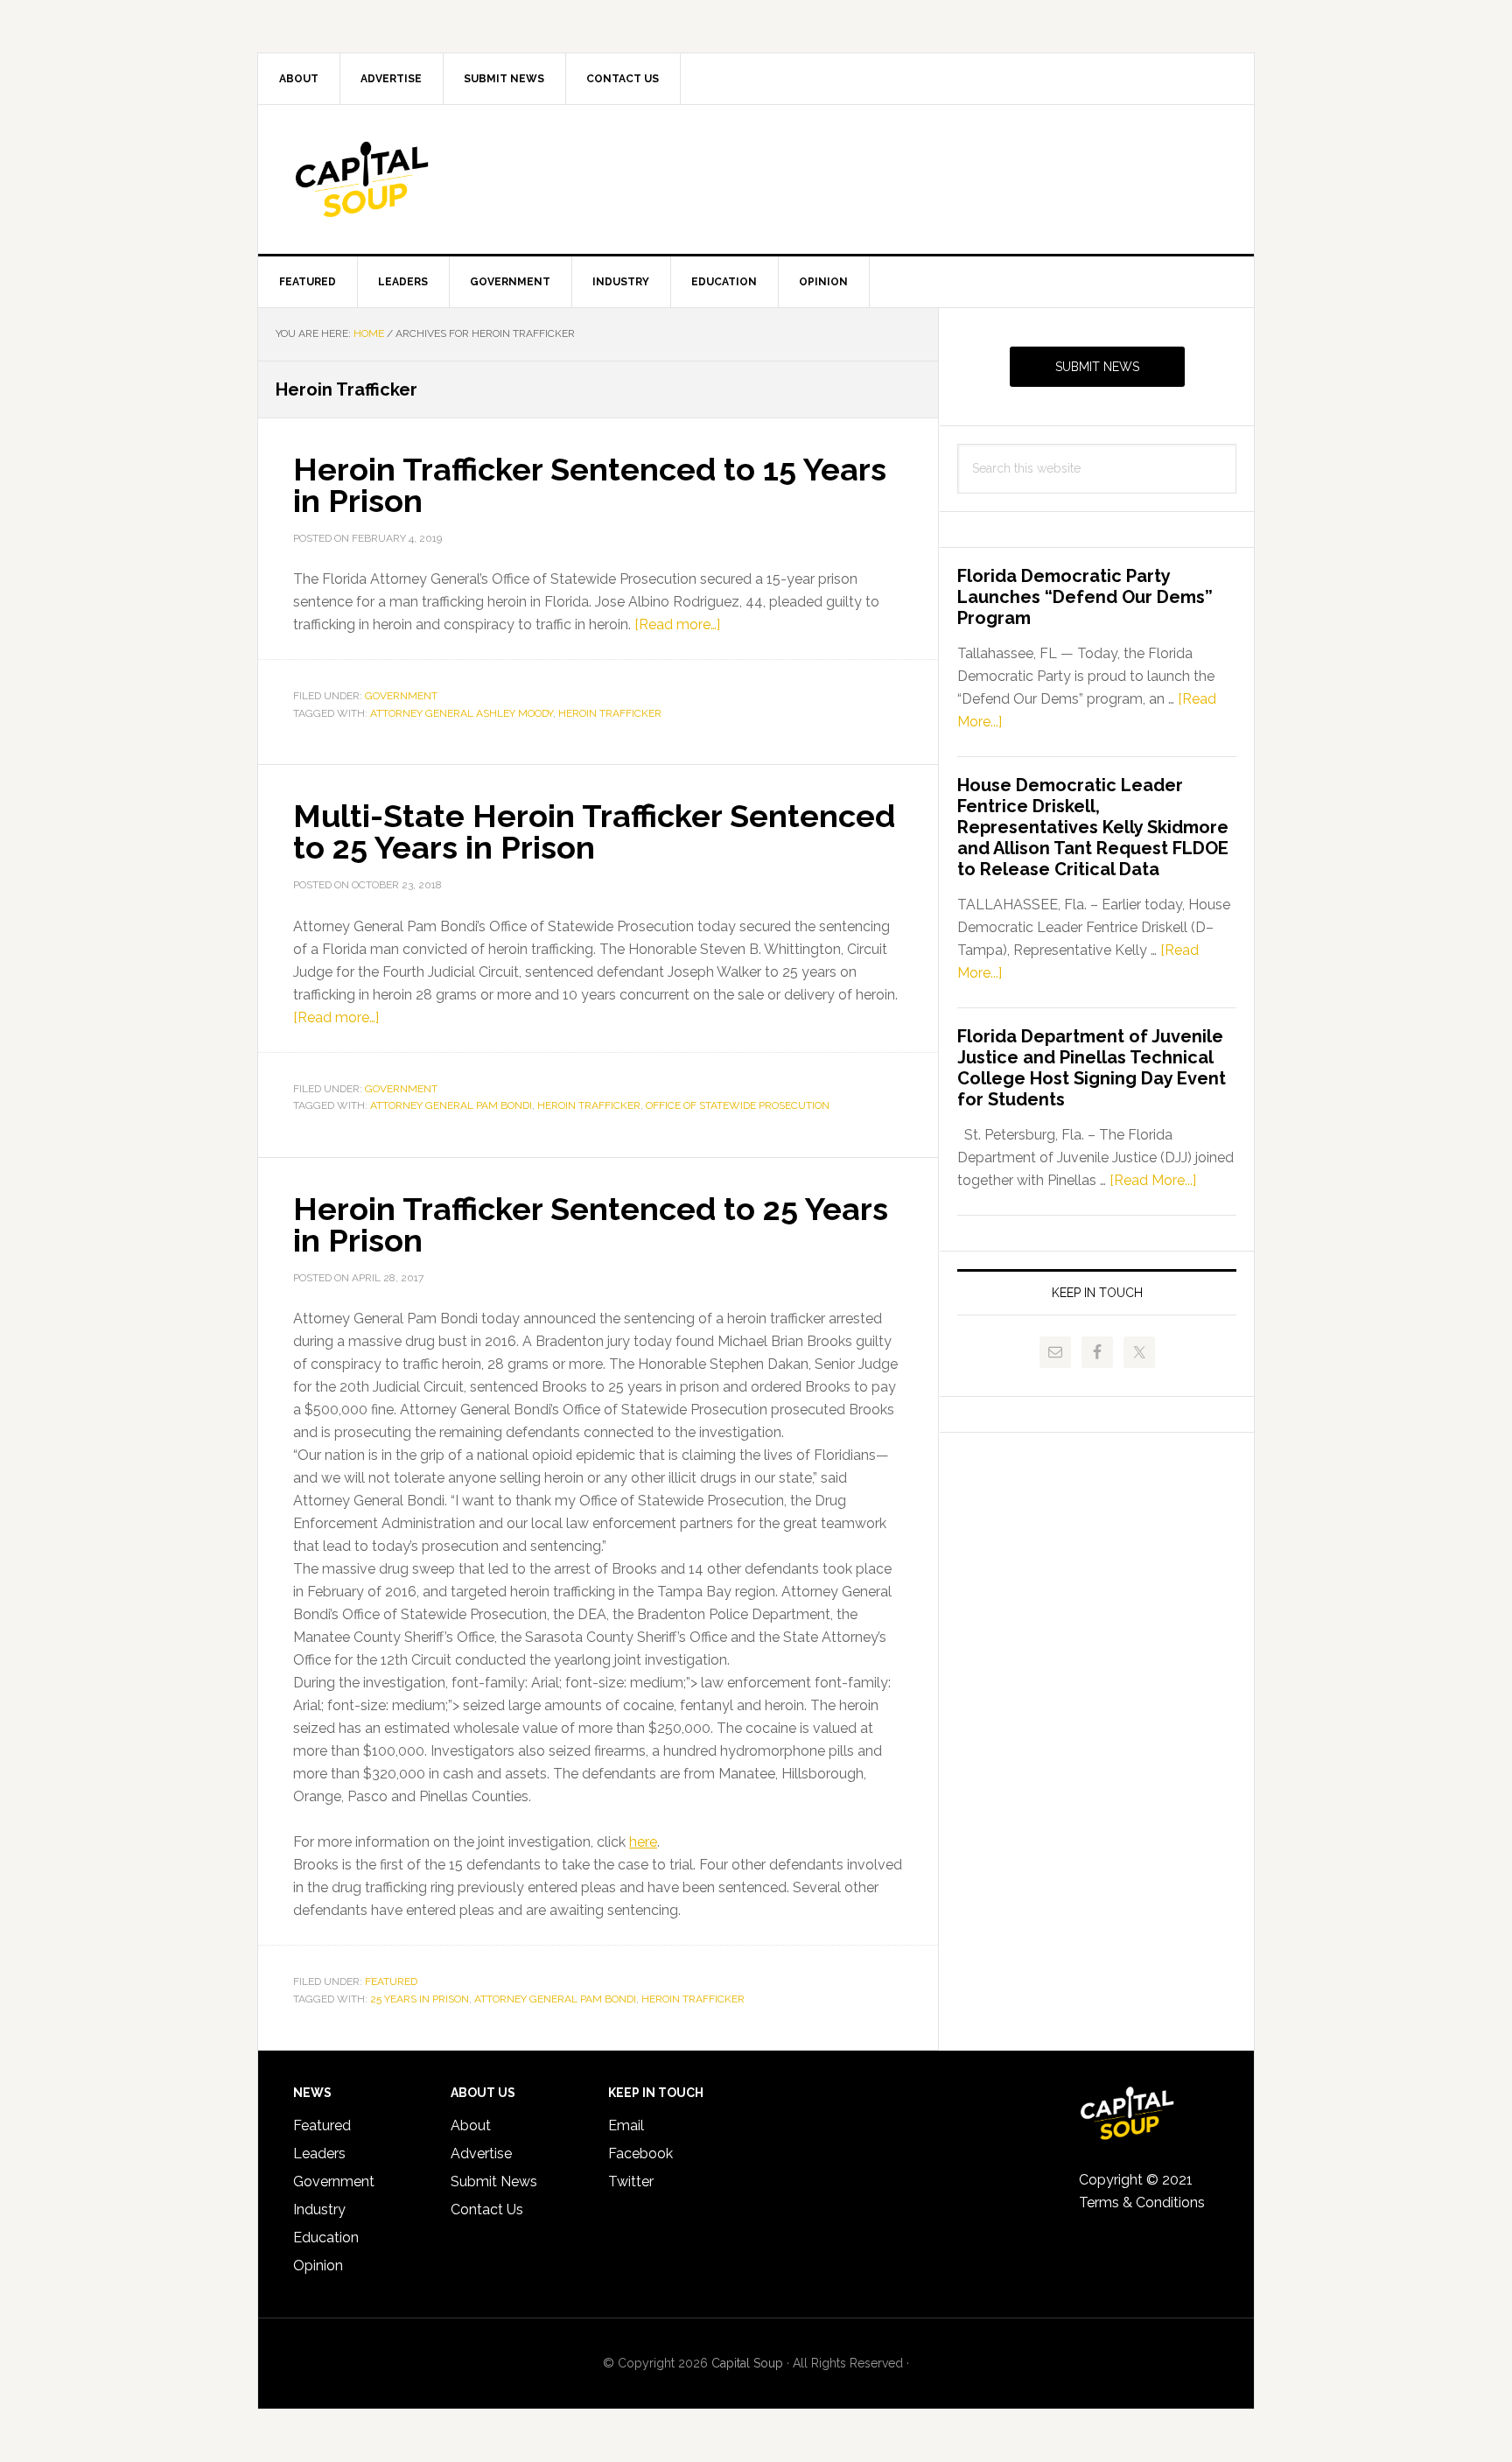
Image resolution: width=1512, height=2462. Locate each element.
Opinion (318, 2266)
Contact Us (487, 2209)
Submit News (1097, 367)
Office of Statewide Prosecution (738, 1105)
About (471, 2125)
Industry (319, 2209)
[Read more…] (677, 624)
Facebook (640, 2153)
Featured (391, 1982)
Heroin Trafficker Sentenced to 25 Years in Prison (591, 1224)
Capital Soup (407, 179)
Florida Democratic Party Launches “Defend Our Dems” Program (1085, 597)
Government (401, 696)
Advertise (481, 2153)
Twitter (631, 2181)
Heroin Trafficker (610, 713)
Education (326, 2238)
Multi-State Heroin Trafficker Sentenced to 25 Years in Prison (594, 831)
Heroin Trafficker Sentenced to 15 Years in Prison (590, 485)
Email (626, 2125)
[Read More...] (1153, 1180)
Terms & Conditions (1142, 2202)
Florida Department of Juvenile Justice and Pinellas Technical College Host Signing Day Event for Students (1092, 1068)
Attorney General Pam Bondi (451, 1105)
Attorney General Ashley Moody (462, 713)
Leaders (319, 2153)
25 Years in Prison (420, 1999)
